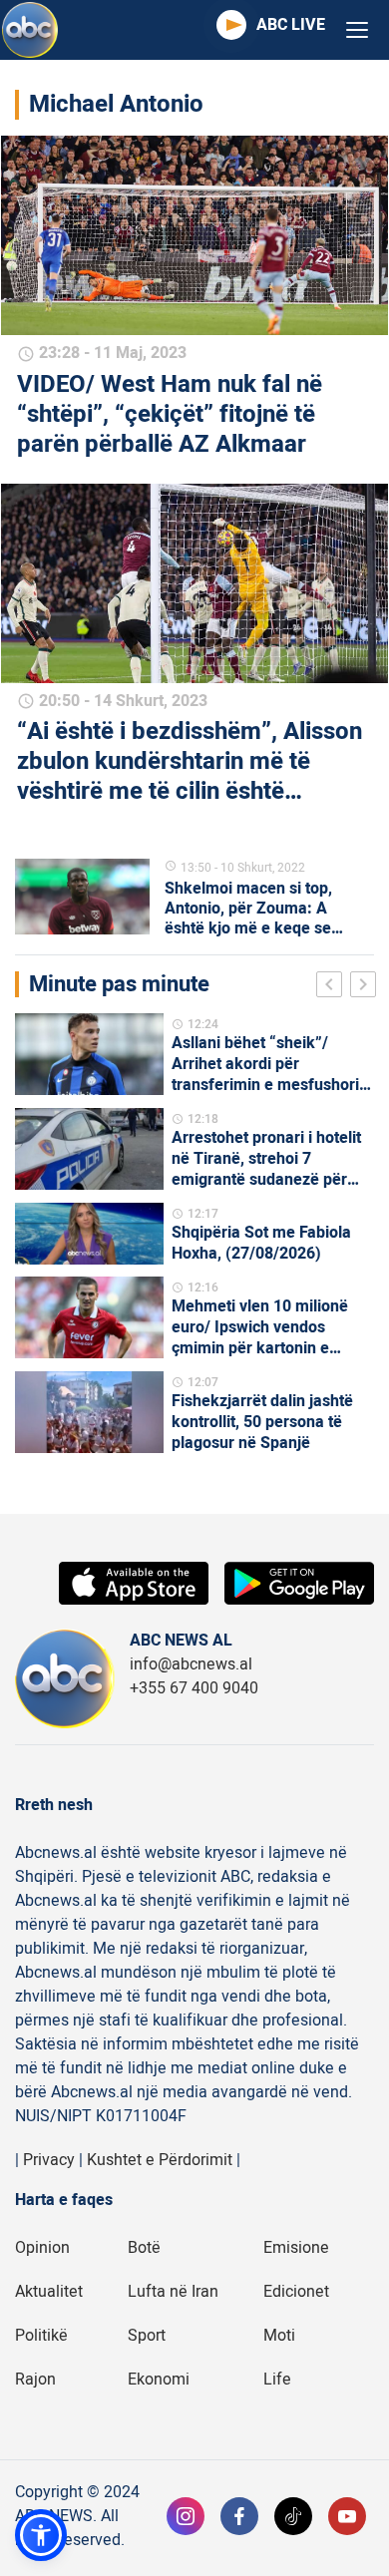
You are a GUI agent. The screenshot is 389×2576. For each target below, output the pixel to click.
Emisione (296, 2248)
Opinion (42, 2248)
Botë (144, 2248)
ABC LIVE (291, 25)
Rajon (35, 2380)
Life (277, 2380)
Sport (147, 2336)
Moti (279, 2336)
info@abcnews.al (191, 1664)
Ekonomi (159, 2380)
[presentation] (333, 987)
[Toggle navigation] (357, 30)
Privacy (49, 2160)
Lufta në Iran (173, 2292)
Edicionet (296, 2292)
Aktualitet (49, 2292)
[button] (41, 2535)
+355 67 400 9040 (194, 1688)
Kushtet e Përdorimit (160, 2160)
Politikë (41, 2336)
